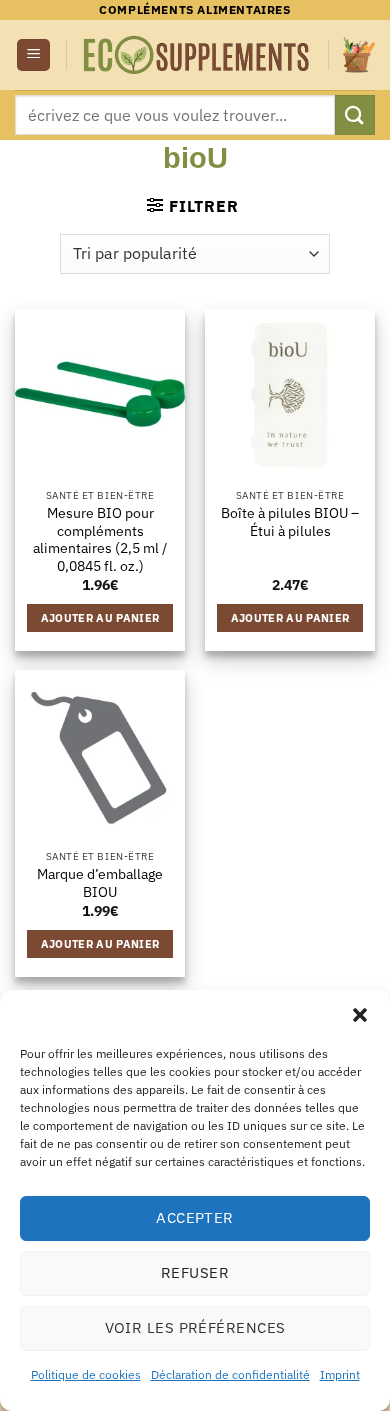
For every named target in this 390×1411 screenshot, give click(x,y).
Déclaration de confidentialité (230, 1374)
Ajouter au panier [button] (100, 618)
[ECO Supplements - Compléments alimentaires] (197, 55)
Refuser (195, 1272)
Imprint (340, 1374)
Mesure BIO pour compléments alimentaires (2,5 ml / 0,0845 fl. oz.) (100, 540)
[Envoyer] (355, 114)
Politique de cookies (86, 1374)
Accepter (195, 1217)
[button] (360, 1015)
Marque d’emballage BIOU (100, 883)
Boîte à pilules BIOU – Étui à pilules (290, 522)
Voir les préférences (195, 1327)
